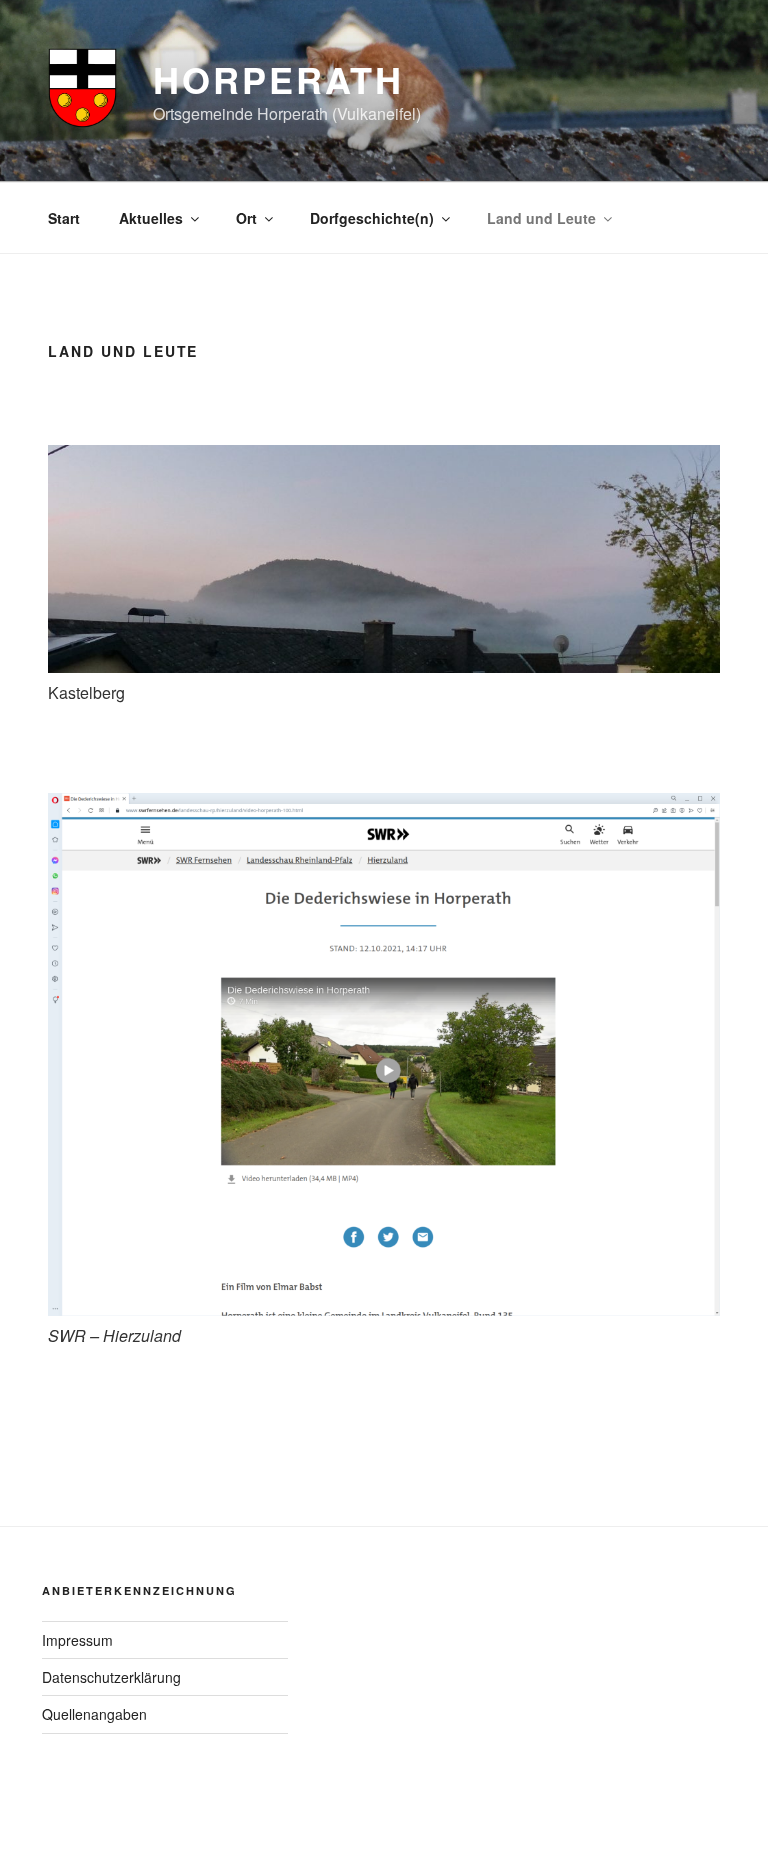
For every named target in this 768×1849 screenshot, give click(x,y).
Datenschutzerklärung (111, 1677)
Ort (246, 218)
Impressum (77, 1640)
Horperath (278, 79)
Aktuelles (151, 218)
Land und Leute (541, 218)
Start (64, 218)
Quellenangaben (94, 1714)
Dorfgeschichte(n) (372, 218)
